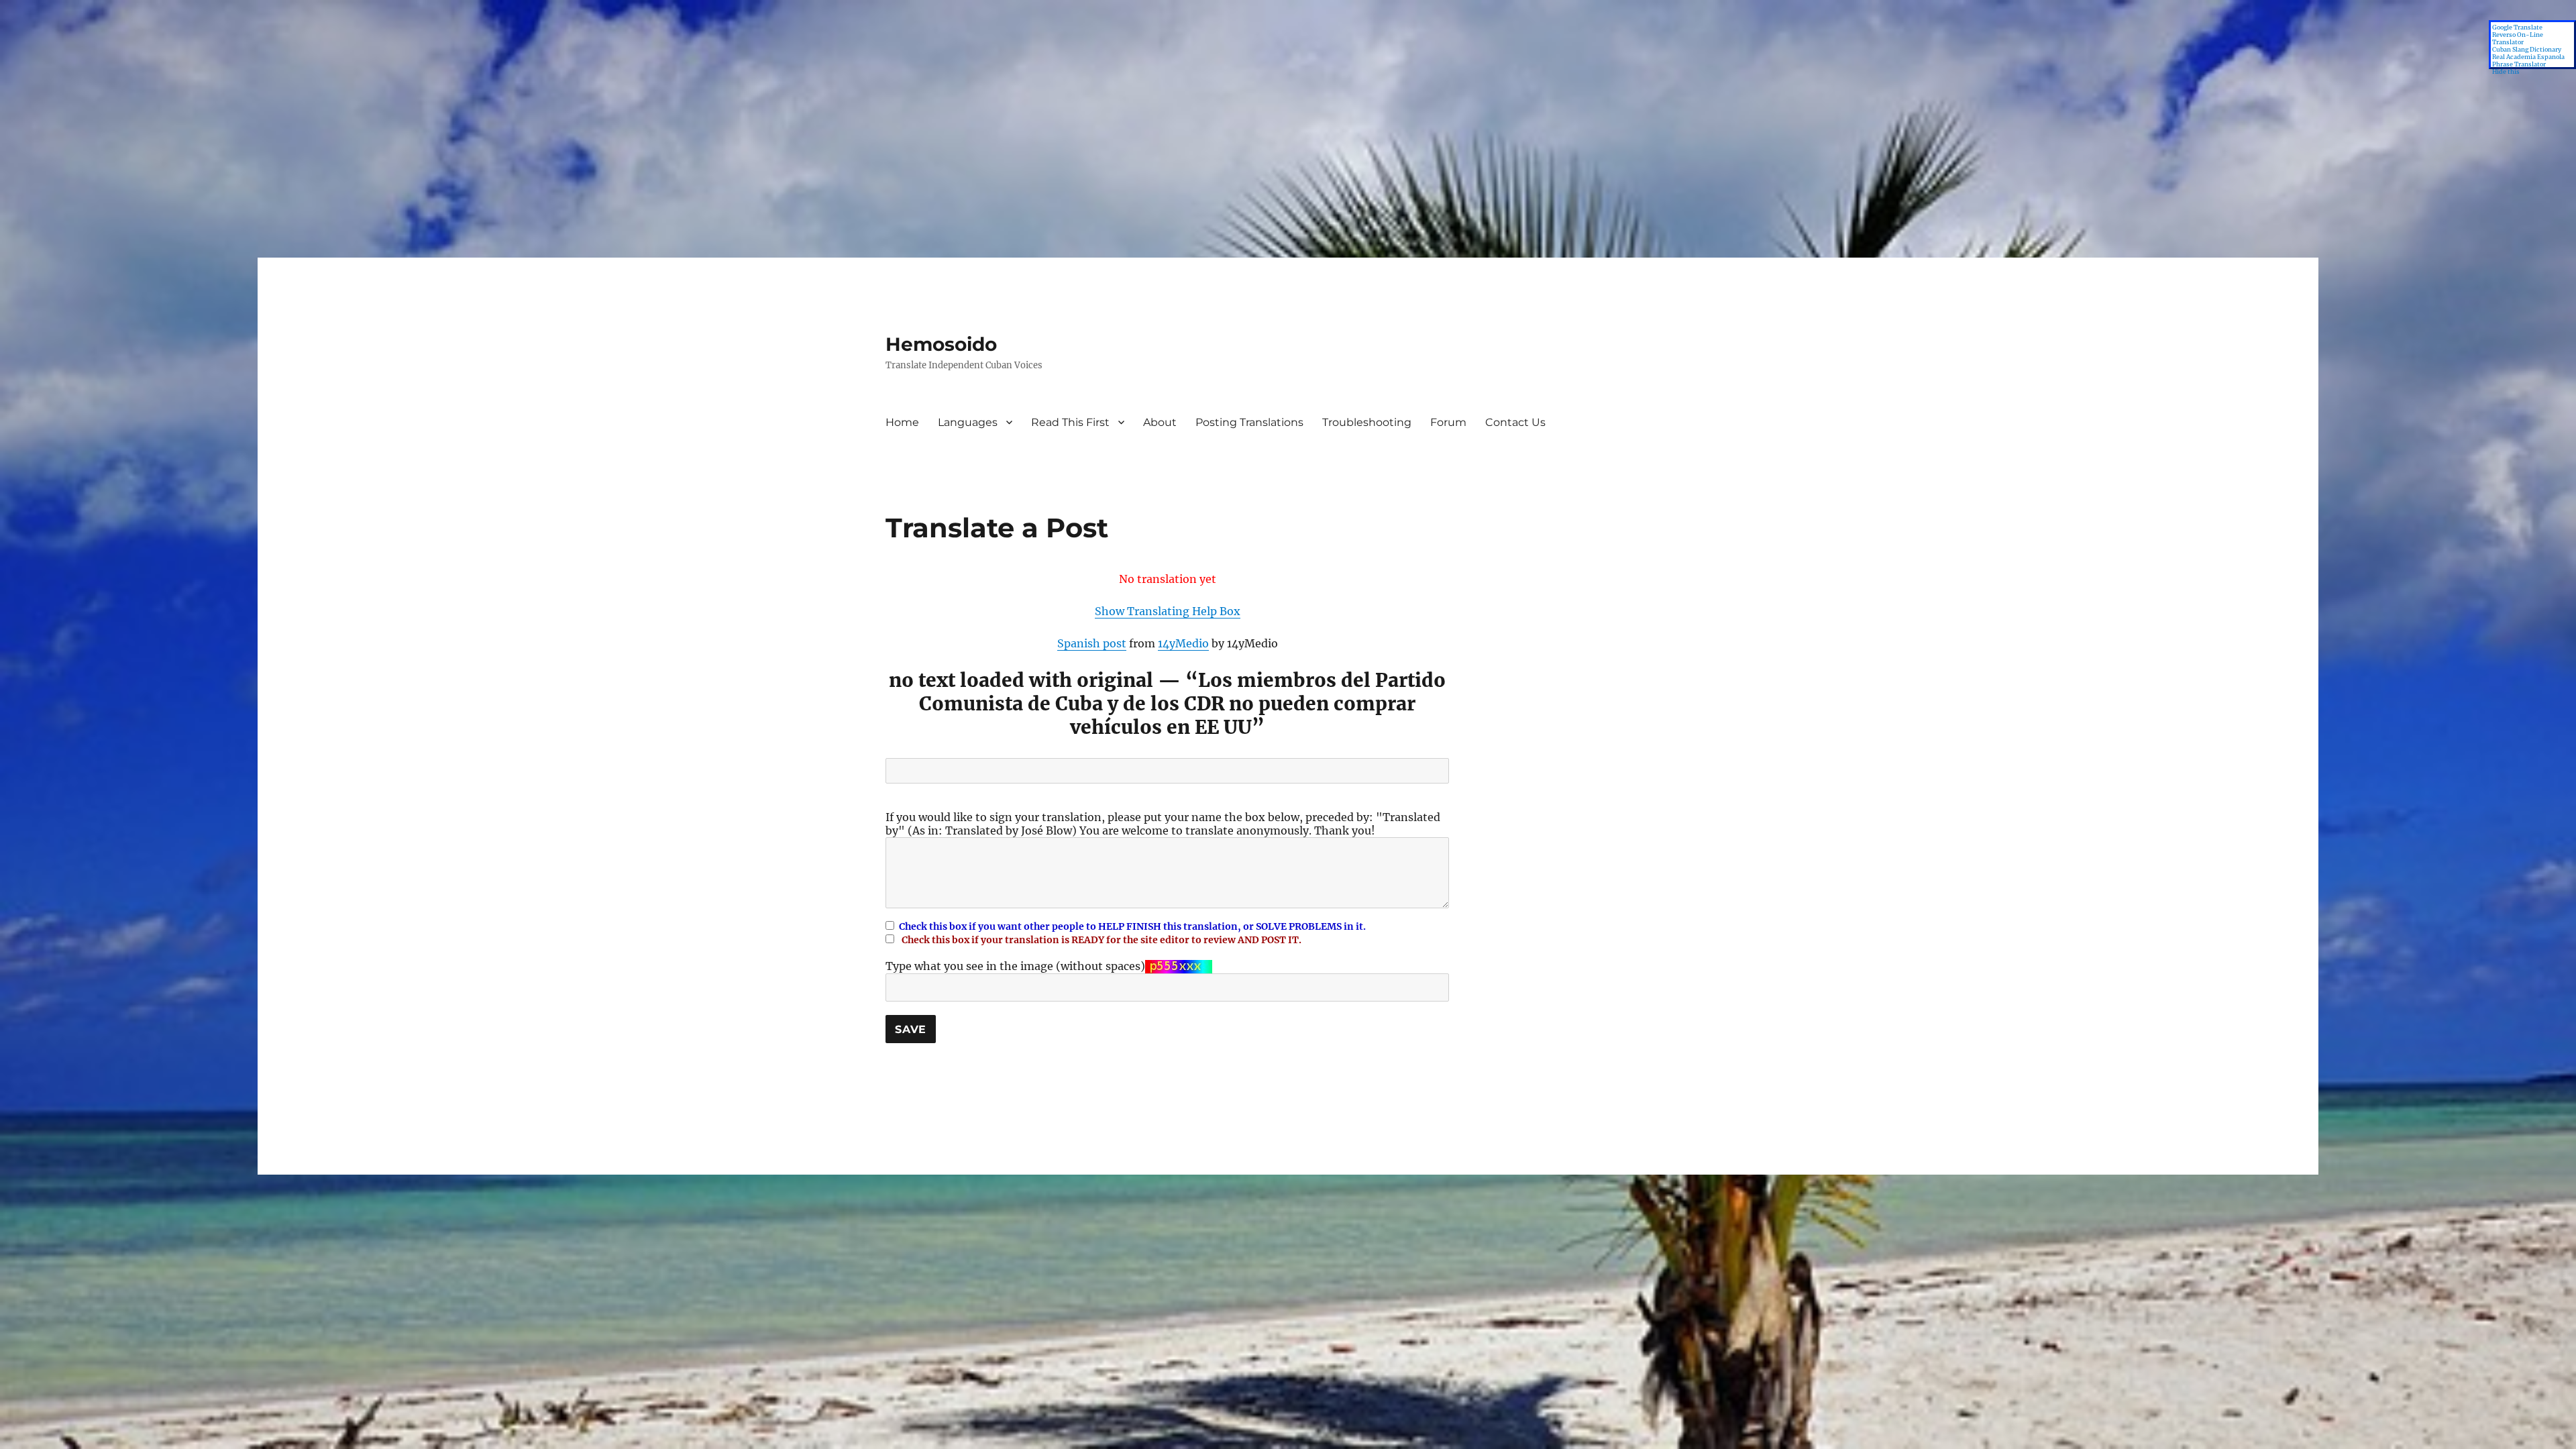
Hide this (2506, 71)
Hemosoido (941, 344)
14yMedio (1183, 643)
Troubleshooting (1367, 422)
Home (902, 422)
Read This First (1070, 422)
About (1160, 422)
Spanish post (1092, 643)
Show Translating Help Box (1168, 611)
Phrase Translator (2519, 64)
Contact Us (1515, 422)
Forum (1448, 422)
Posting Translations (1249, 422)
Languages (968, 422)
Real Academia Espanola (2528, 57)
